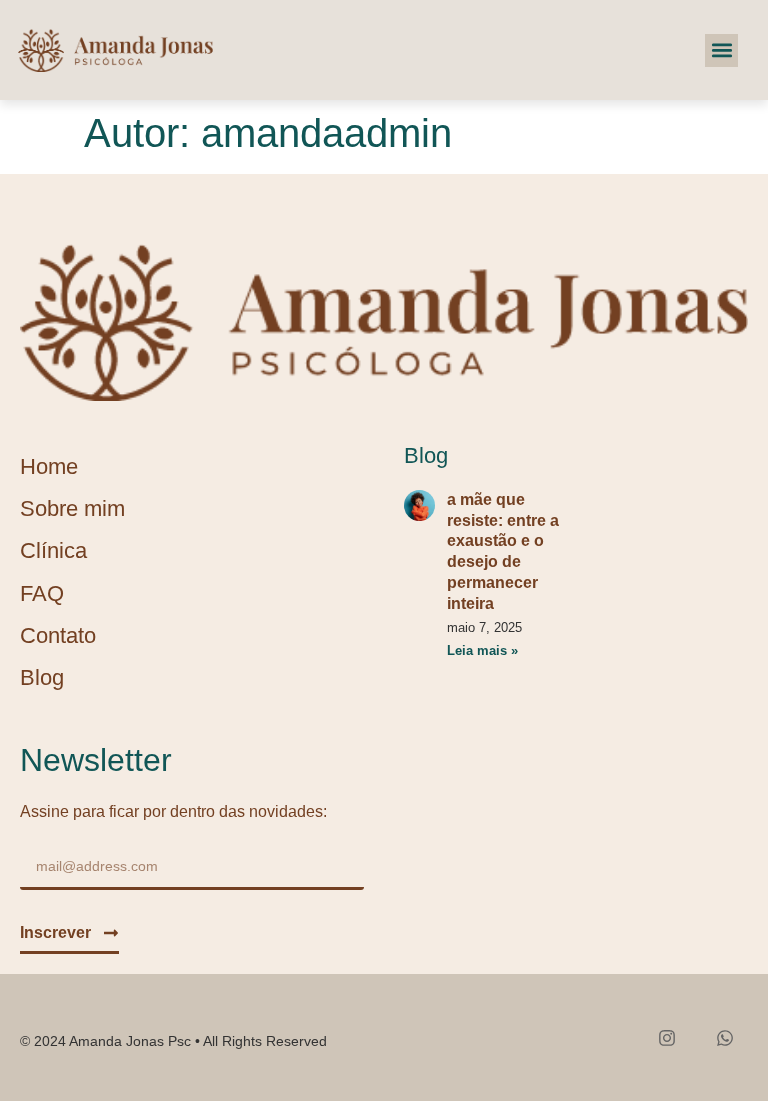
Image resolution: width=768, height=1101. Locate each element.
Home (49, 466)
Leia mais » (482, 650)
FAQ (42, 593)
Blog (42, 677)
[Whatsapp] (724, 1037)
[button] (721, 50)
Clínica (53, 550)
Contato (58, 635)
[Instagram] (666, 1037)
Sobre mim (72, 508)
